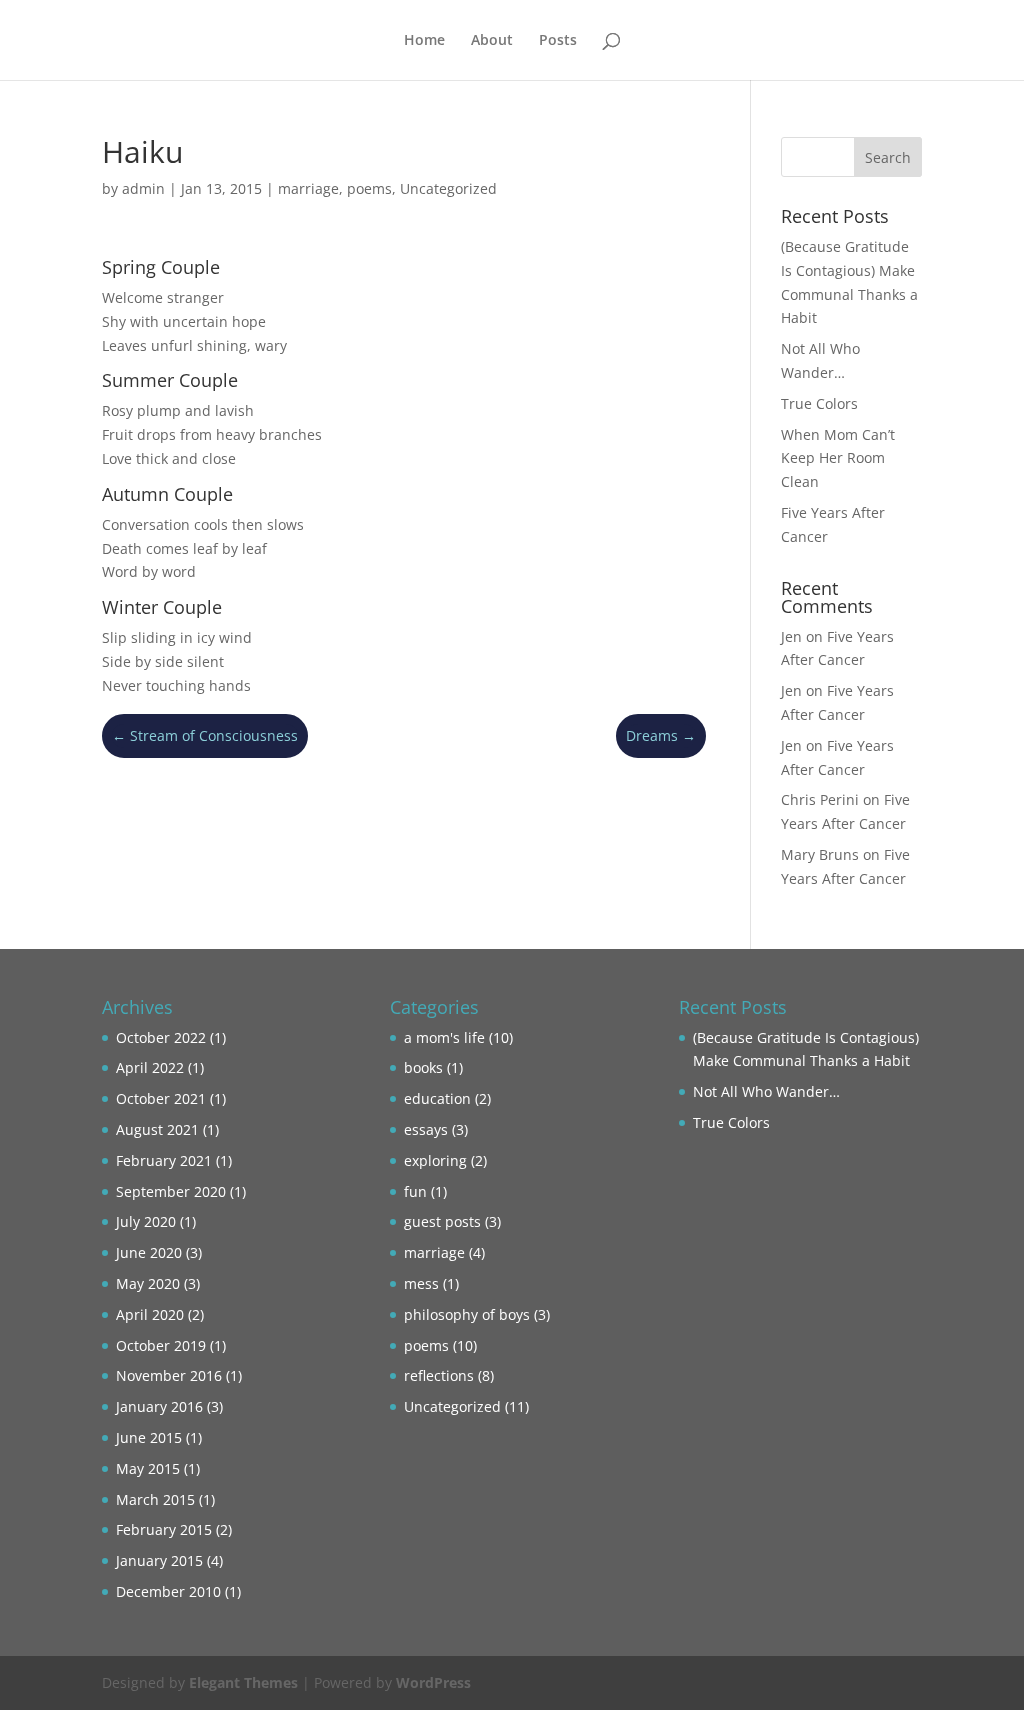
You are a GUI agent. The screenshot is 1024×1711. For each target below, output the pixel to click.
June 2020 (149, 1252)
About (492, 41)
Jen (791, 636)
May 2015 (148, 1468)
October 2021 (161, 1098)
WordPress (433, 1682)
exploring (435, 1160)
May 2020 (148, 1283)
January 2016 (159, 1406)
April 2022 (150, 1067)
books (423, 1067)
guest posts (442, 1221)
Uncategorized (448, 188)
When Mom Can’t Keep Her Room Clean (838, 458)
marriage (308, 188)
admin (143, 188)
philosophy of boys (467, 1314)
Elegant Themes (243, 1682)
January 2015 (159, 1560)
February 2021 (164, 1160)
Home (424, 41)
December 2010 (168, 1591)
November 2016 (169, 1375)
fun (415, 1191)
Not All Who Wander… (766, 1091)
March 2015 (155, 1499)
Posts (558, 41)
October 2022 (161, 1037)
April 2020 (150, 1314)
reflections (439, 1375)
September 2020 (171, 1191)
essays (426, 1129)
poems (369, 188)
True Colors (819, 403)
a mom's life (444, 1037)
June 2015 (149, 1437)
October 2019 (161, 1345)
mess (421, 1283)
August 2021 (157, 1129)
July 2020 (146, 1221)
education (437, 1098)
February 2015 (164, 1529)
